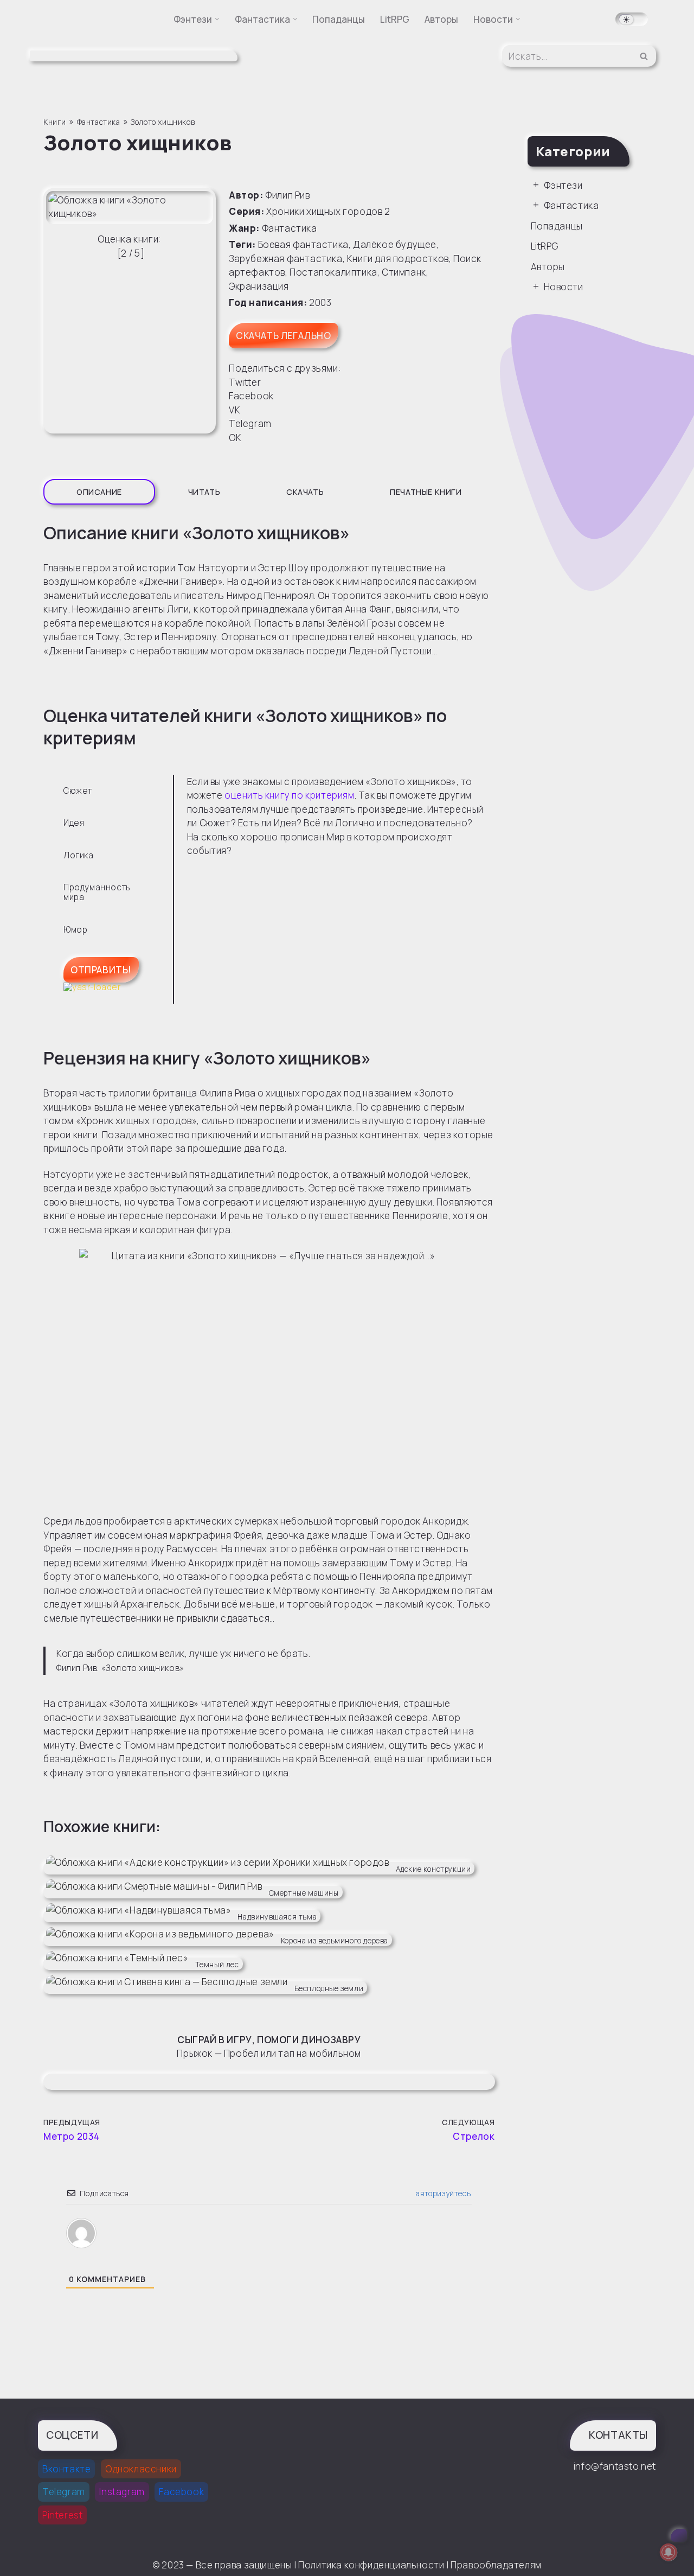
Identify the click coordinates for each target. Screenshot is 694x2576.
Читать (204, 521)
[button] (217, 19)
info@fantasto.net (615, 2494)
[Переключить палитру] (632, 19)
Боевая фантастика (303, 273)
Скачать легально (284, 364)
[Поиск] (644, 70)
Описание (99, 521)
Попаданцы (339, 19)
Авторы (441, 19)
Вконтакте (66, 2497)
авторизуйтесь (442, 2222)
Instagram (122, 2520)
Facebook (181, 2520)
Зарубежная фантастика (286, 287)
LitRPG (395, 19)
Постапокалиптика (333, 301)
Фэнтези (563, 213)
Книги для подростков (398, 287)
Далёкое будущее (395, 273)
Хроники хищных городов (324, 240)
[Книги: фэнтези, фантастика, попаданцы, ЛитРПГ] (125, 70)
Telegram (64, 2520)
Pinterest (62, 2543)
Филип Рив (287, 224)
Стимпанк (404, 301)
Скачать (305, 521)
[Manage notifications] (669, 2552)
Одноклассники (141, 2497)
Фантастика (290, 257)
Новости (564, 315)
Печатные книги (426, 521)
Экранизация (259, 315)
